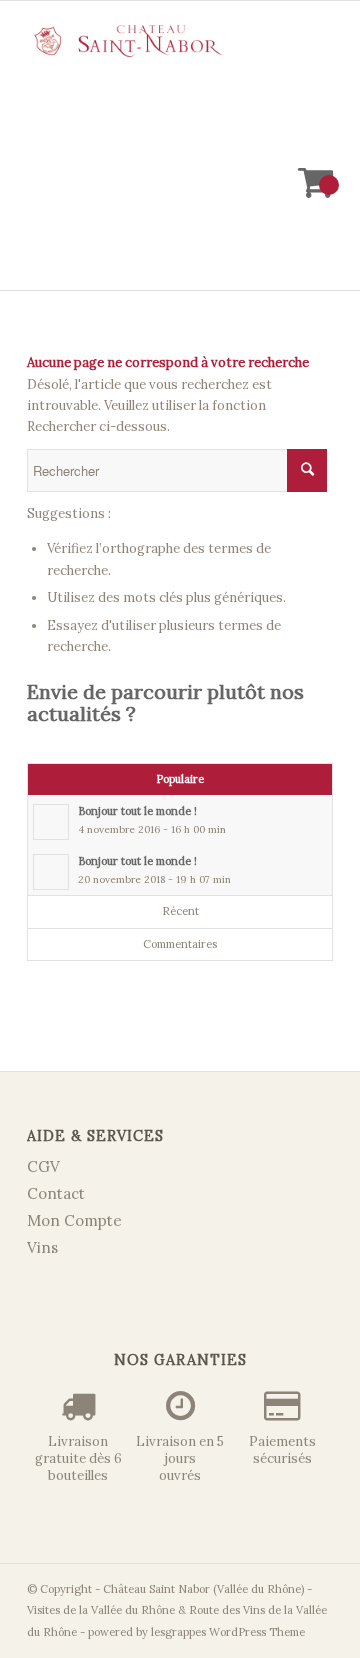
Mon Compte (74, 1220)
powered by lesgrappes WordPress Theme (196, 1632)
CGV (43, 1166)
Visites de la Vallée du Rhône (101, 1610)
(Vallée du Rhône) (258, 1589)
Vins (42, 1247)
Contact (56, 1193)
